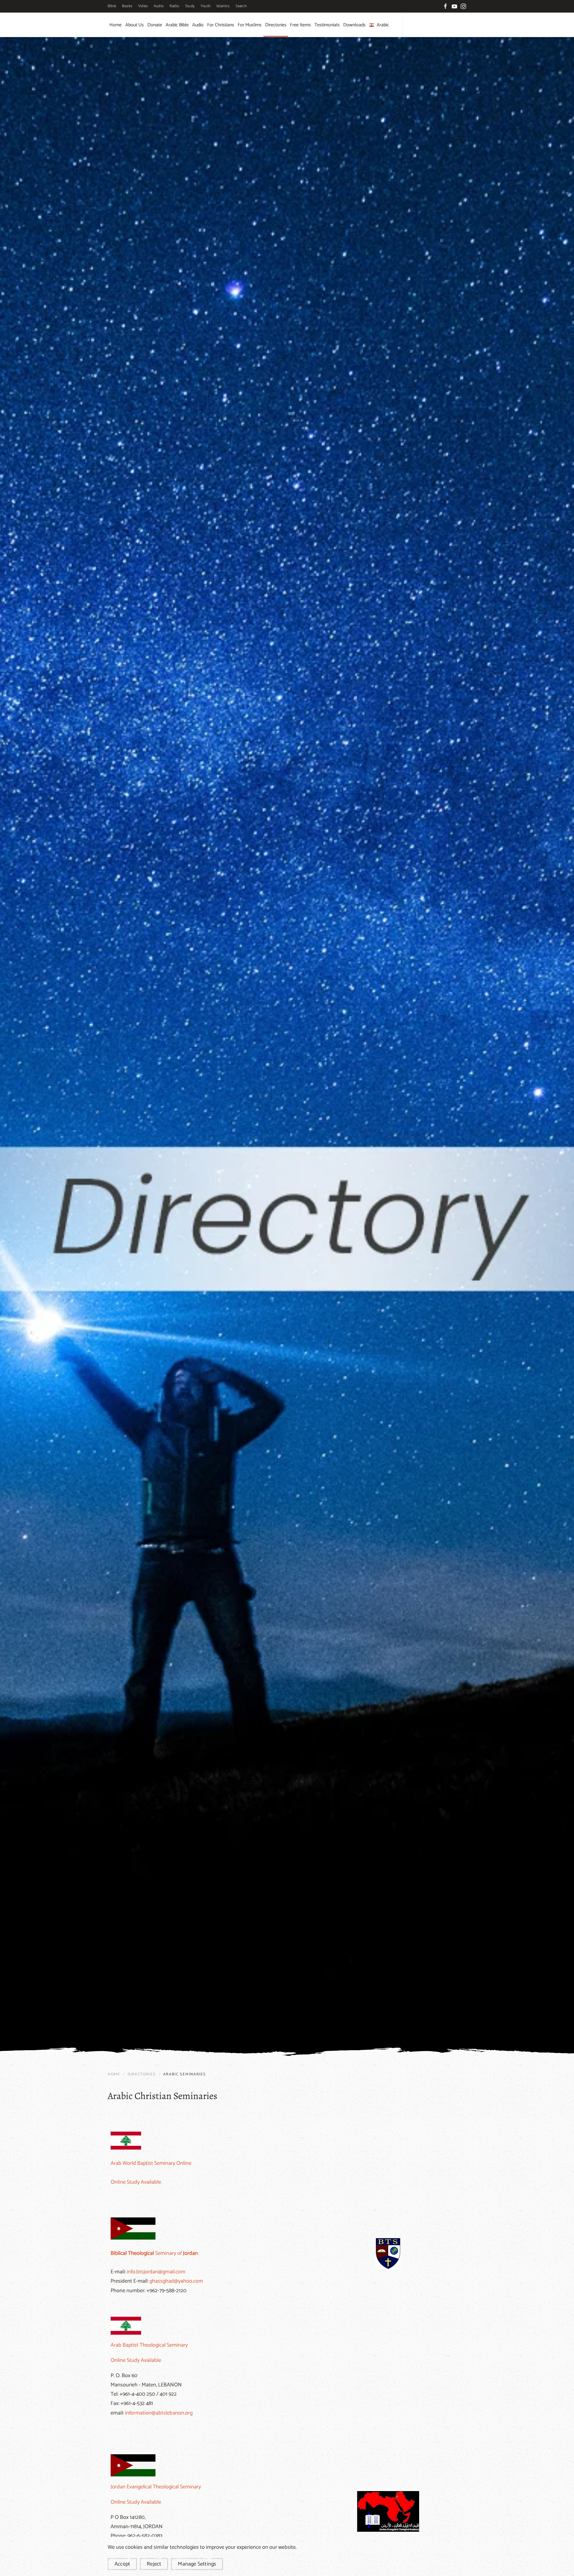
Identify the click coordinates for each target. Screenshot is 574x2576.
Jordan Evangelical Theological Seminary (156, 2487)
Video (143, 6)
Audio (159, 6)
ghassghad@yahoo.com (176, 2281)
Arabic (383, 25)
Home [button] (116, 25)
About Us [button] (135, 25)
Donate (155, 25)
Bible (112, 6)
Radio (174, 6)
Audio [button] (198, 25)
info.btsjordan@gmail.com (156, 2272)
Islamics (223, 6)
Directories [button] (276, 25)
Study (190, 6)
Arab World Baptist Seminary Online (151, 2163)
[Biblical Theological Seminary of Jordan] (133, 2228)
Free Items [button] (300, 25)
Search (241, 6)
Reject (154, 2564)
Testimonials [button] (327, 25)
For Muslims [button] (250, 25)
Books (127, 6)
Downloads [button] (354, 25)
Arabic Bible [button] (177, 25)
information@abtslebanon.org (159, 2413)
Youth (206, 6)
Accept (122, 2564)
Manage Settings (197, 2564)
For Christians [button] (221, 25)
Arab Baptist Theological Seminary (149, 2345)
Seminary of (154, 2253)
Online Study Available (136, 2182)
